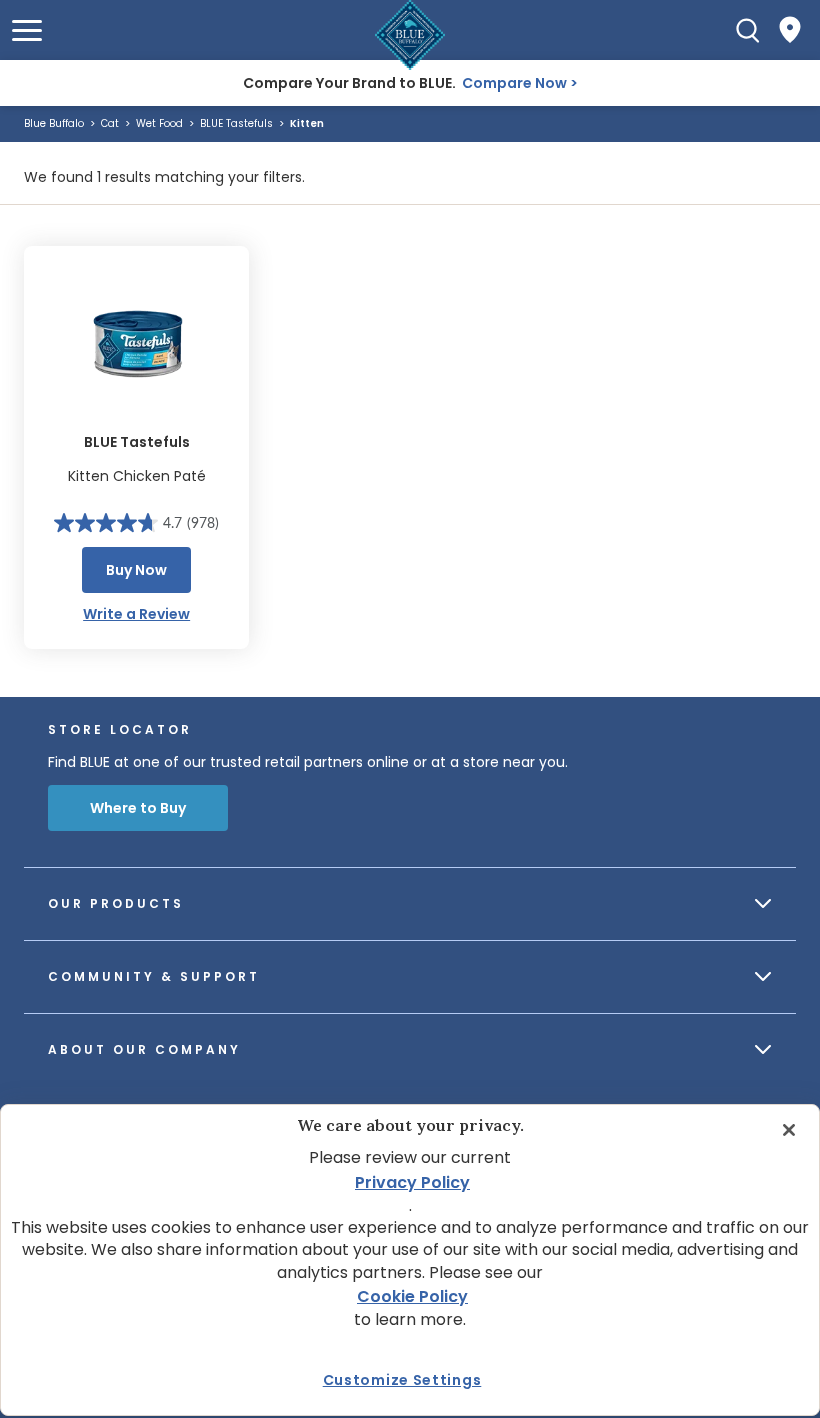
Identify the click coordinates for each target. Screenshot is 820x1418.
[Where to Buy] (790, 30)
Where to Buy (138, 808)
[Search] (748, 30)
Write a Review (136, 614)
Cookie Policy (412, 1296)
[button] (27, 30)
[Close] (789, 1130)
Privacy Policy (412, 1182)
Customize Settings (402, 1380)
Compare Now (514, 83)
